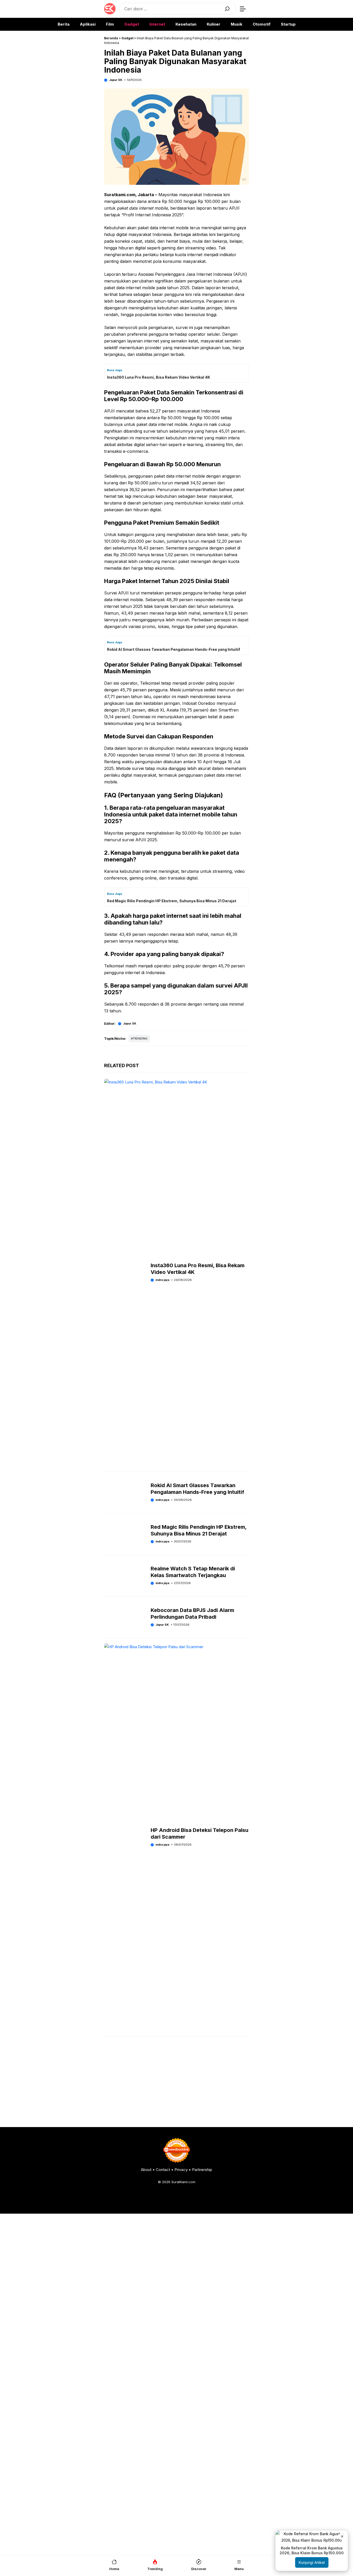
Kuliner (214, 24)
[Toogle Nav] (243, 9)
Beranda (111, 38)
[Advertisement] (177, 2083)
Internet (157, 24)
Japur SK (116, 80)
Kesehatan (186, 24)
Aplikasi (88, 24)
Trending (140, 1038)
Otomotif (262, 24)
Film (110, 24)
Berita (64, 24)
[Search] (227, 9)
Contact (163, 2170)
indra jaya (162, 1500)
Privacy (181, 2170)
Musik (237, 24)
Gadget (132, 24)
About (146, 2170)
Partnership (202, 2170)
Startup (288, 24)
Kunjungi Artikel (312, 2562)
